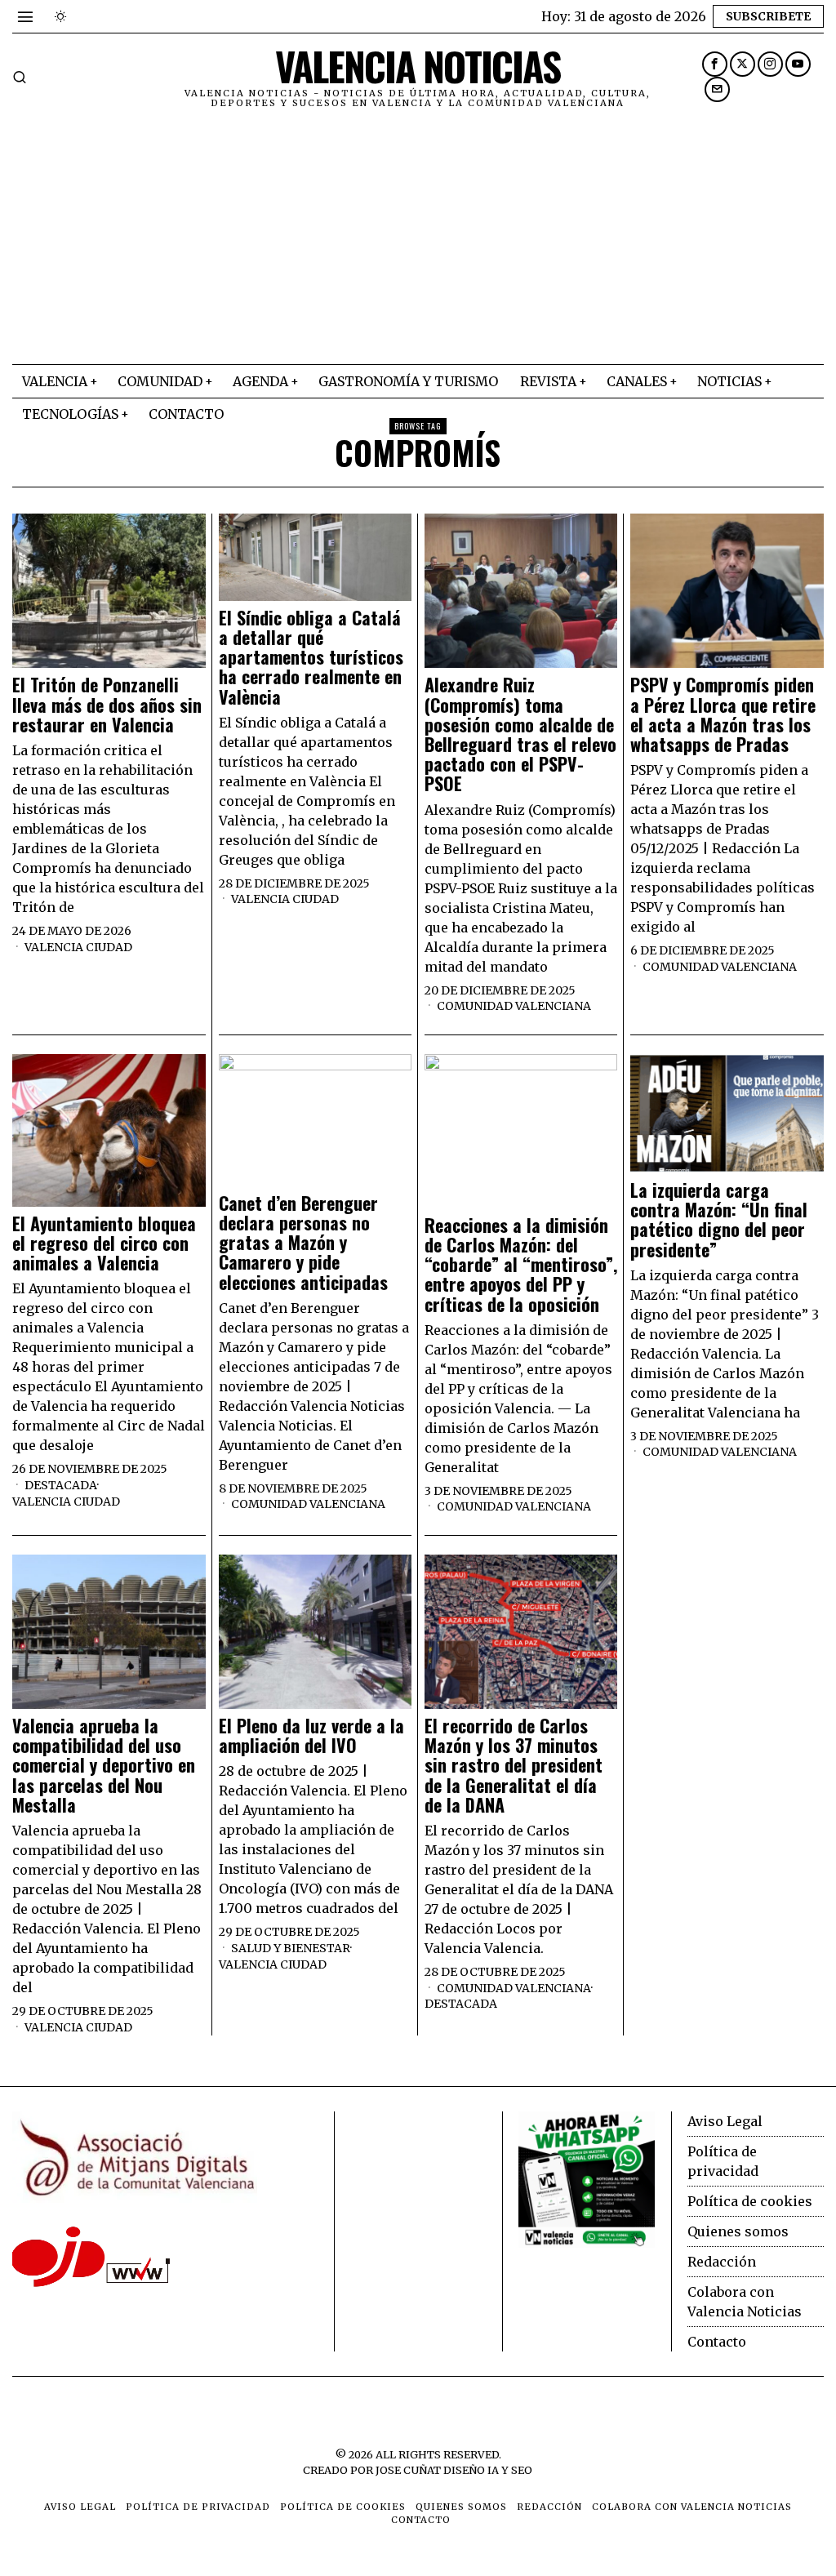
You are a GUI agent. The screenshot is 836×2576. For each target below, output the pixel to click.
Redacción (722, 2262)
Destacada (61, 1485)
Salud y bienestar (291, 1948)
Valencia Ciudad (78, 947)
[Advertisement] (418, 242)
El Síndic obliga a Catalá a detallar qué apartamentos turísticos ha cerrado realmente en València (311, 657)
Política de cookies (750, 2201)
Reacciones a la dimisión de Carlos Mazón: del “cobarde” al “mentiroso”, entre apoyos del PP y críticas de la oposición (521, 1264)
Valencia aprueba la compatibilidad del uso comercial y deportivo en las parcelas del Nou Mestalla (104, 1765)
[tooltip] (715, 64)
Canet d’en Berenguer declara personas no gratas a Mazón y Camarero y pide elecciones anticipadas (303, 1242)
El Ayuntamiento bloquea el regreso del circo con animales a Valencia (104, 1243)
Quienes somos (738, 2231)
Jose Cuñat (408, 2470)
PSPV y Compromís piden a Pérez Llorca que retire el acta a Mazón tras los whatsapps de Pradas (723, 714)
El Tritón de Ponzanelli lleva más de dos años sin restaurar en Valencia (107, 704)
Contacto (717, 2342)
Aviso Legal (725, 2121)
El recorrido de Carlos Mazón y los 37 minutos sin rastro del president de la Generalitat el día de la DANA (514, 1765)
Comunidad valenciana (514, 1006)
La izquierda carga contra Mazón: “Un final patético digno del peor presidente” (719, 1219)
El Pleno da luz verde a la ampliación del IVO (311, 1735)
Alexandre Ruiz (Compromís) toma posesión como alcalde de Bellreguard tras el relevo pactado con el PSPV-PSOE (520, 734)
